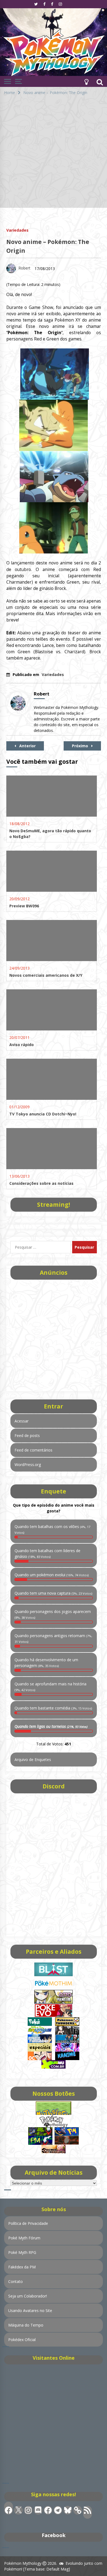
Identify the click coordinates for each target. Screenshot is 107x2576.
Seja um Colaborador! (28, 2296)
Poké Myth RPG (22, 2252)
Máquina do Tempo (26, 2325)
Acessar (22, 1421)
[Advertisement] (54, 154)
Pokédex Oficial (22, 2340)
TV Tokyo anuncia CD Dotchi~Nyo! (43, 1114)
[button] (86, 81)
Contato (16, 2281)
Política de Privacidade (28, 2223)
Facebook (54, 2535)
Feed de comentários (33, 1450)
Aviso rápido (22, 1045)
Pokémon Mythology (23, 2563)
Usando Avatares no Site (30, 2311)
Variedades (17, 230)
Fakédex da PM (22, 2267)
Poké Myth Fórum (24, 2238)
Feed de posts (27, 1435)
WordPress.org (28, 1465)
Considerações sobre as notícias (41, 1183)
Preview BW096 (24, 906)
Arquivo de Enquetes (33, 1760)
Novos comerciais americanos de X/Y (46, 975)
